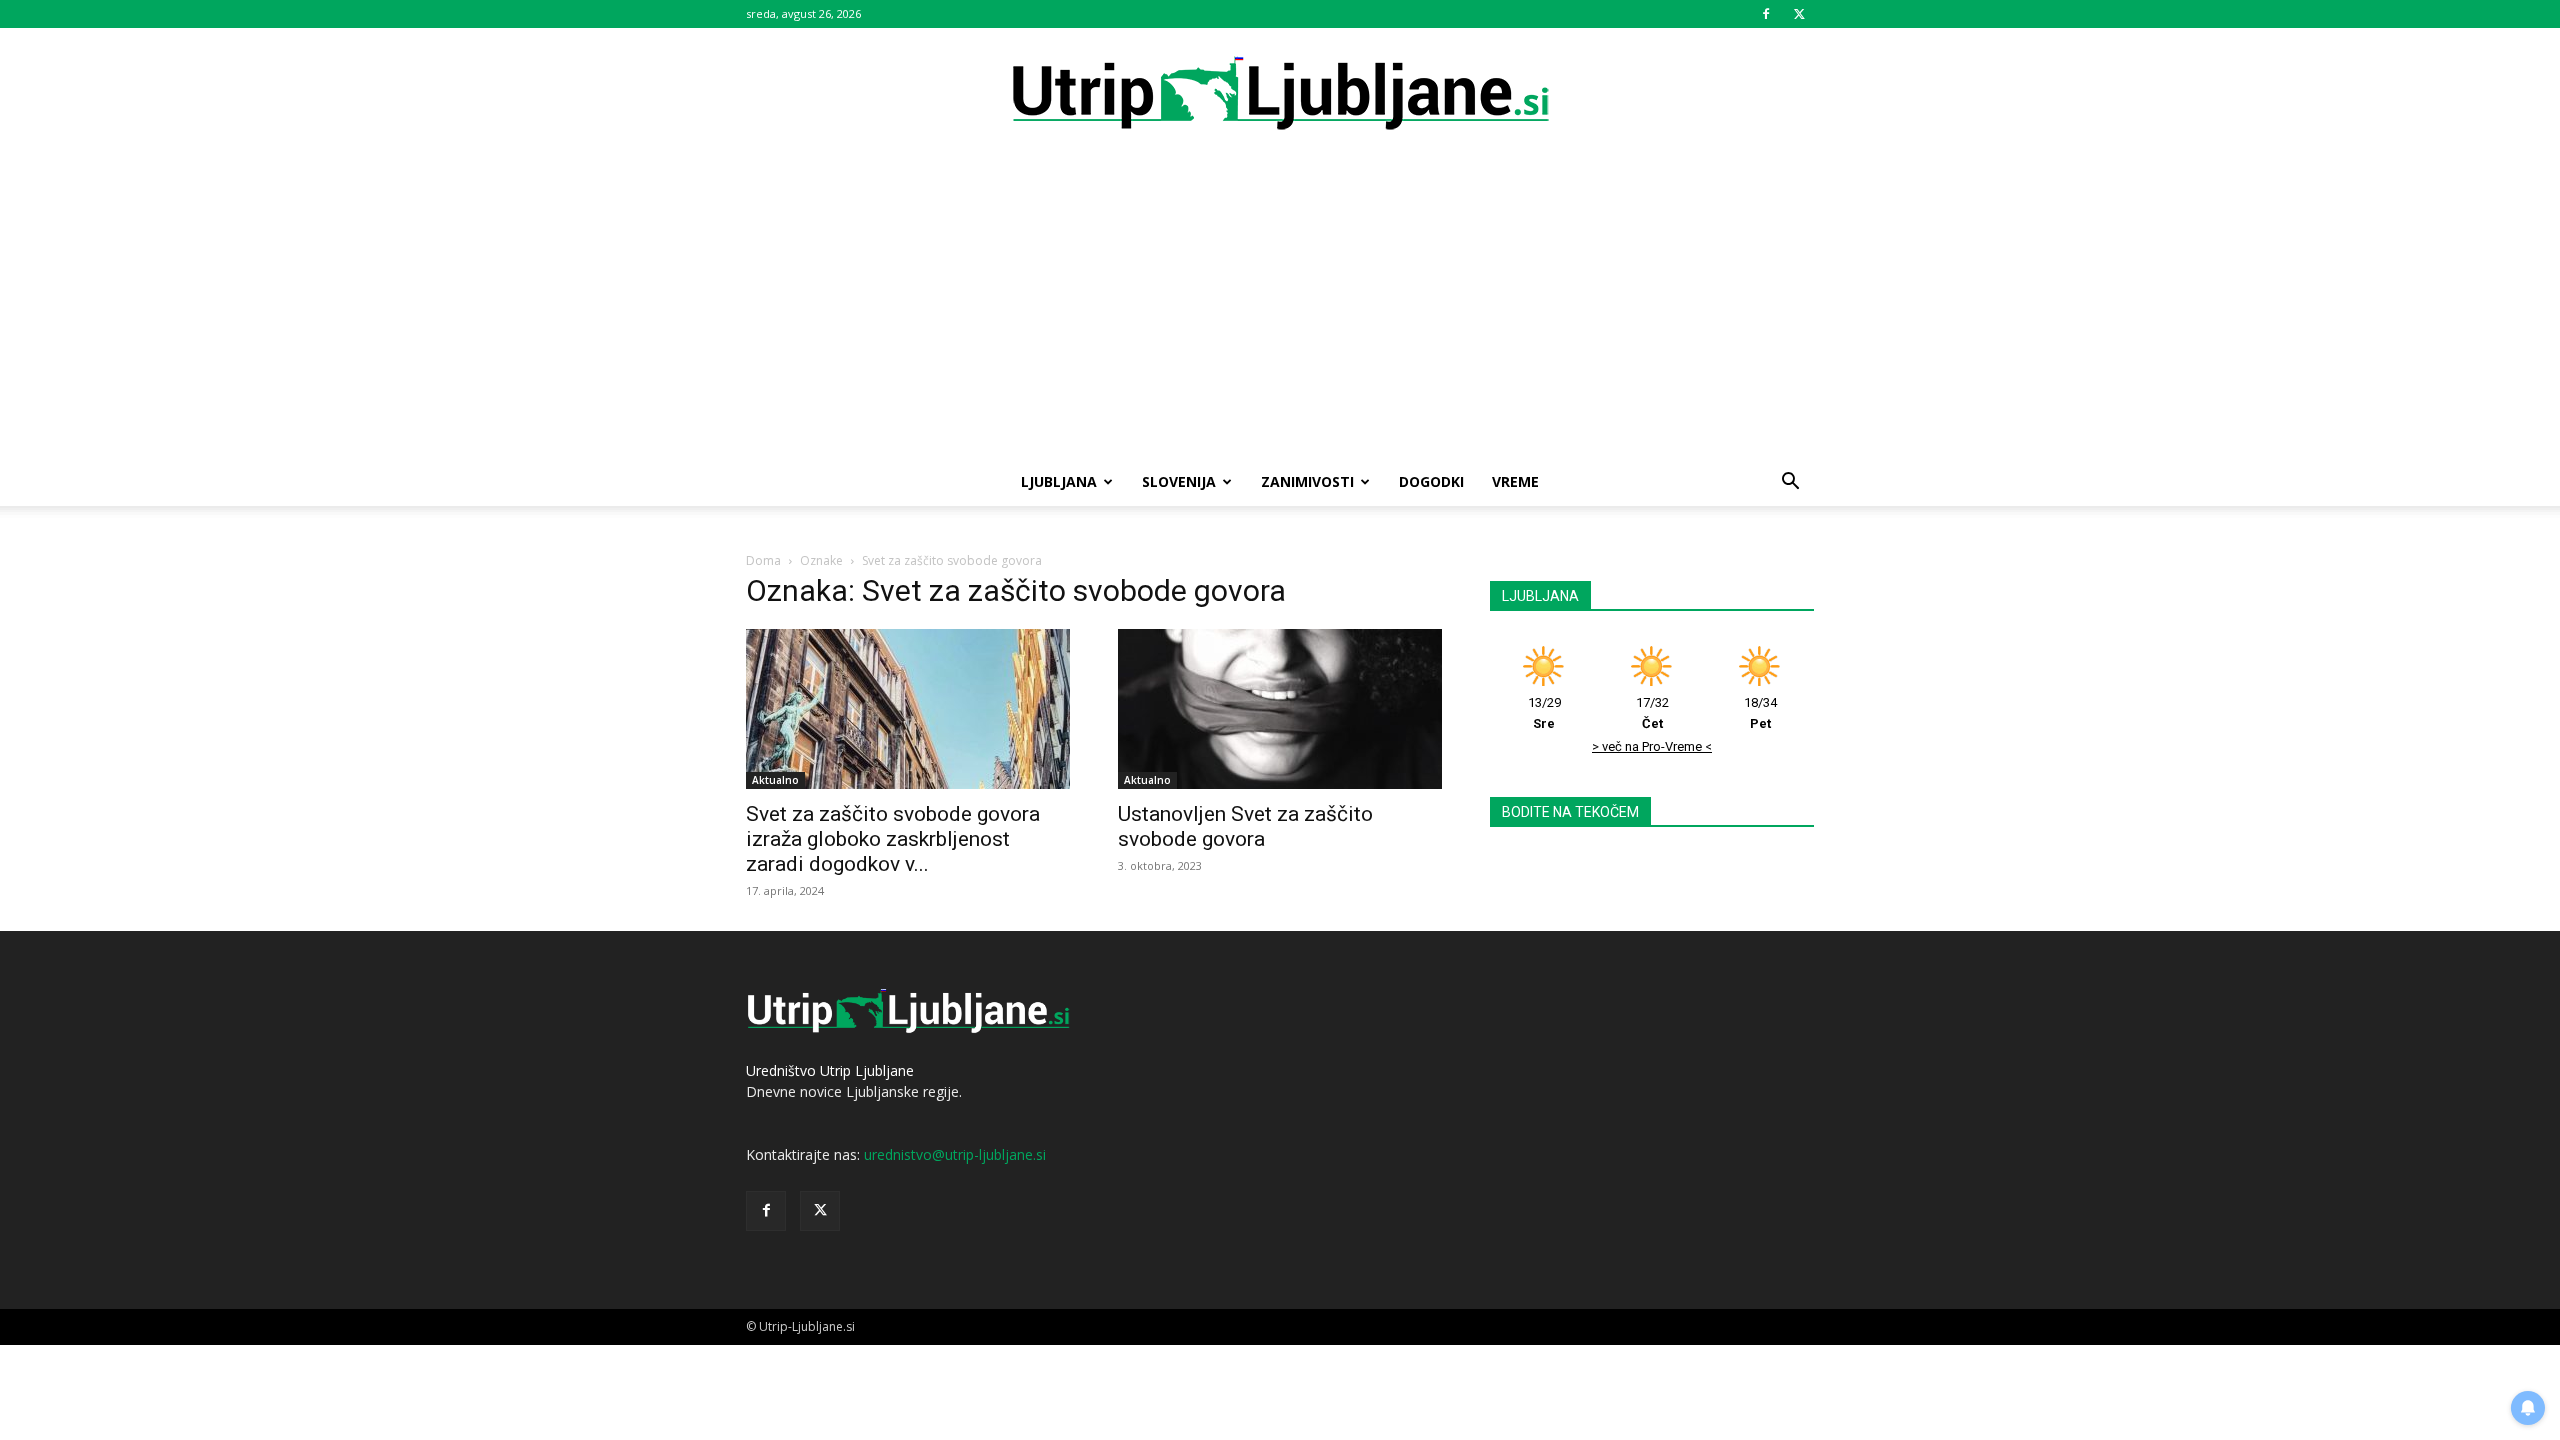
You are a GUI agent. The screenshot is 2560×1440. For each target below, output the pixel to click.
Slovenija (1179, 481)
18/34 (1760, 713)
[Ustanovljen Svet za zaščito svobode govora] (1280, 709)
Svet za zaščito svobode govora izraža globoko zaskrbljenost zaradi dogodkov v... (893, 839)
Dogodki (1431, 481)
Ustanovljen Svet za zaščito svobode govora (1245, 826)
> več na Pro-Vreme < (1652, 746)
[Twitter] (1799, 14)
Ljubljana (1059, 481)
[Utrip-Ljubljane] (1280, 94)
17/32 (1652, 713)
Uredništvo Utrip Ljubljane (830, 1070)
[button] (1790, 483)
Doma (763, 560)
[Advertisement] (1280, 308)
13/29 (1544, 713)
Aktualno (775, 780)
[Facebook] (1766, 14)
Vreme (1515, 481)
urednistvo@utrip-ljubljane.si (955, 1154)
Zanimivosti (1307, 481)
